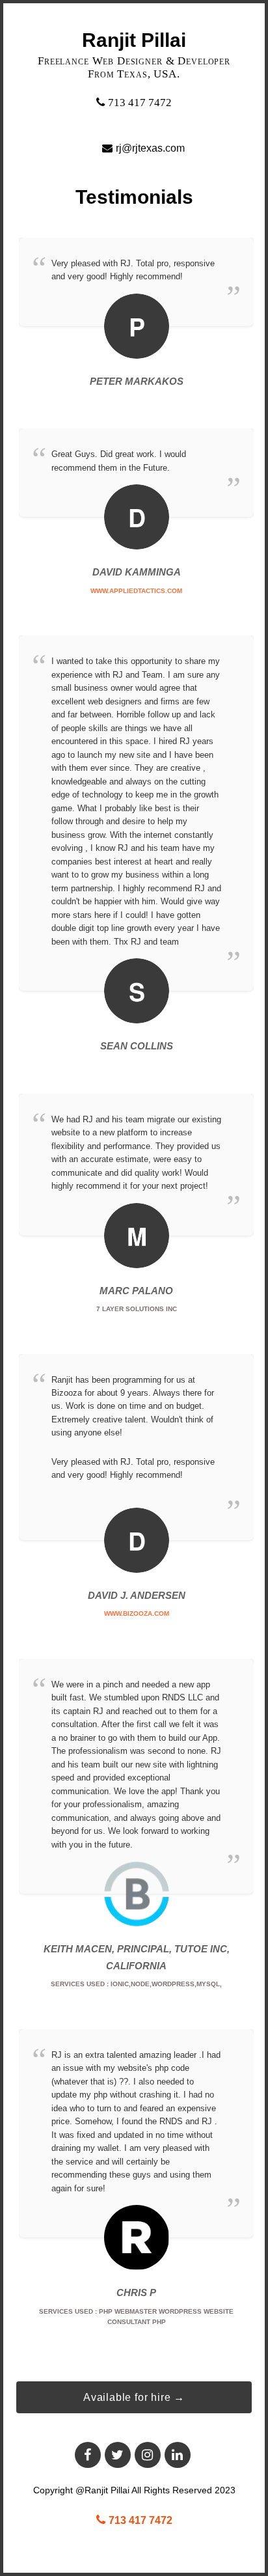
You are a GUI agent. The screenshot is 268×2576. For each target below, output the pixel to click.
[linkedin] (178, 2455)
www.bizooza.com (137, 1613)
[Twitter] (118, 2455)
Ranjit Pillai (134, 40)
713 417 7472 (140, 103)
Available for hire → (134, 2397)
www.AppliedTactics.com (136, 591)
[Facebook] (88, 2455)
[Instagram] (148, 2455)
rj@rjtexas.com (150, 148)
